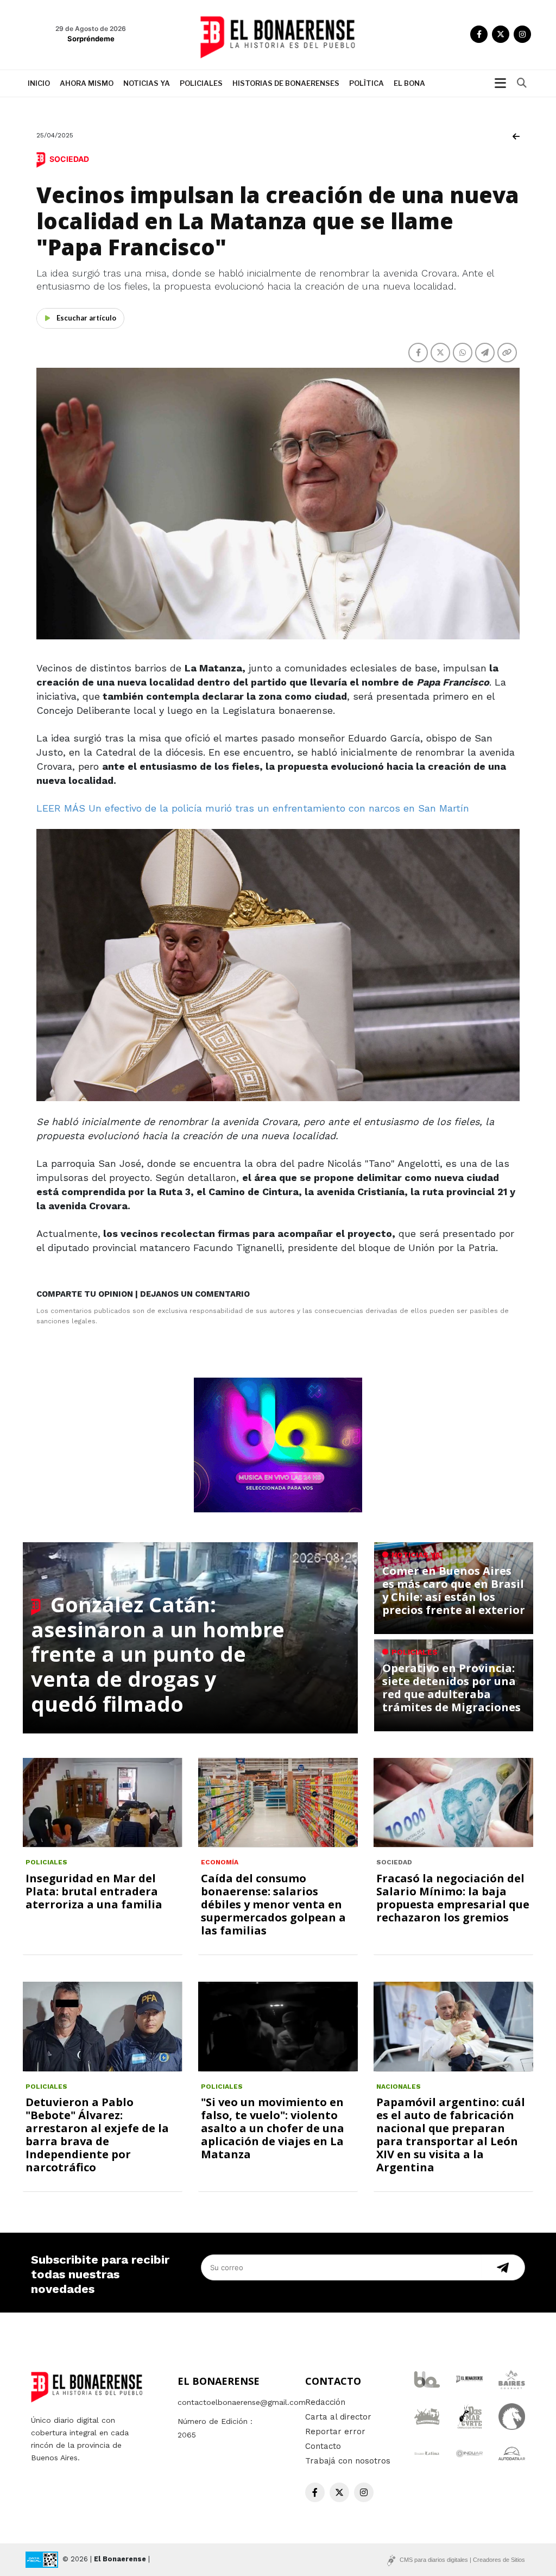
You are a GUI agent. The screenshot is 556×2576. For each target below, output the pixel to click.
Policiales (201, 83)
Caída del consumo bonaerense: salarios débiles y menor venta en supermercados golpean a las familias (273, 1904)
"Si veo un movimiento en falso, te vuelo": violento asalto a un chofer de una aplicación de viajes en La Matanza (273, 2128)
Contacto (323, 2446)
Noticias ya (147, 83)
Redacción (325, 2402)
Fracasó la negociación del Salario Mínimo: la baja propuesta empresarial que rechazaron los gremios (453, 1898)
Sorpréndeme (91, 39)
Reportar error (335, 2432)
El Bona (409, 83)
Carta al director (338, 2417)
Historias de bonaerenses (286, 83)
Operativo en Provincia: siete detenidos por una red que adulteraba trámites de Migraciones (451, 1688)
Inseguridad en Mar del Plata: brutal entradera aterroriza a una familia (94, 1891)
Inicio (39, 83)
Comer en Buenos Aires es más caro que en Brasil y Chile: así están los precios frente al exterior (454, 1590)
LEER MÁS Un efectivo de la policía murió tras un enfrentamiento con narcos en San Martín (253, 808)
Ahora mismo (87, 83)
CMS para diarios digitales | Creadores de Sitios (462, 2560)
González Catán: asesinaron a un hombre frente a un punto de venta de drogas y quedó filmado (158, 1654)
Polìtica (367, 83)
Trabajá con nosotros (348, 2461)
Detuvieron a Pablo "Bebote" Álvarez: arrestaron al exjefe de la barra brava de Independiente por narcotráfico (97, 2135)
